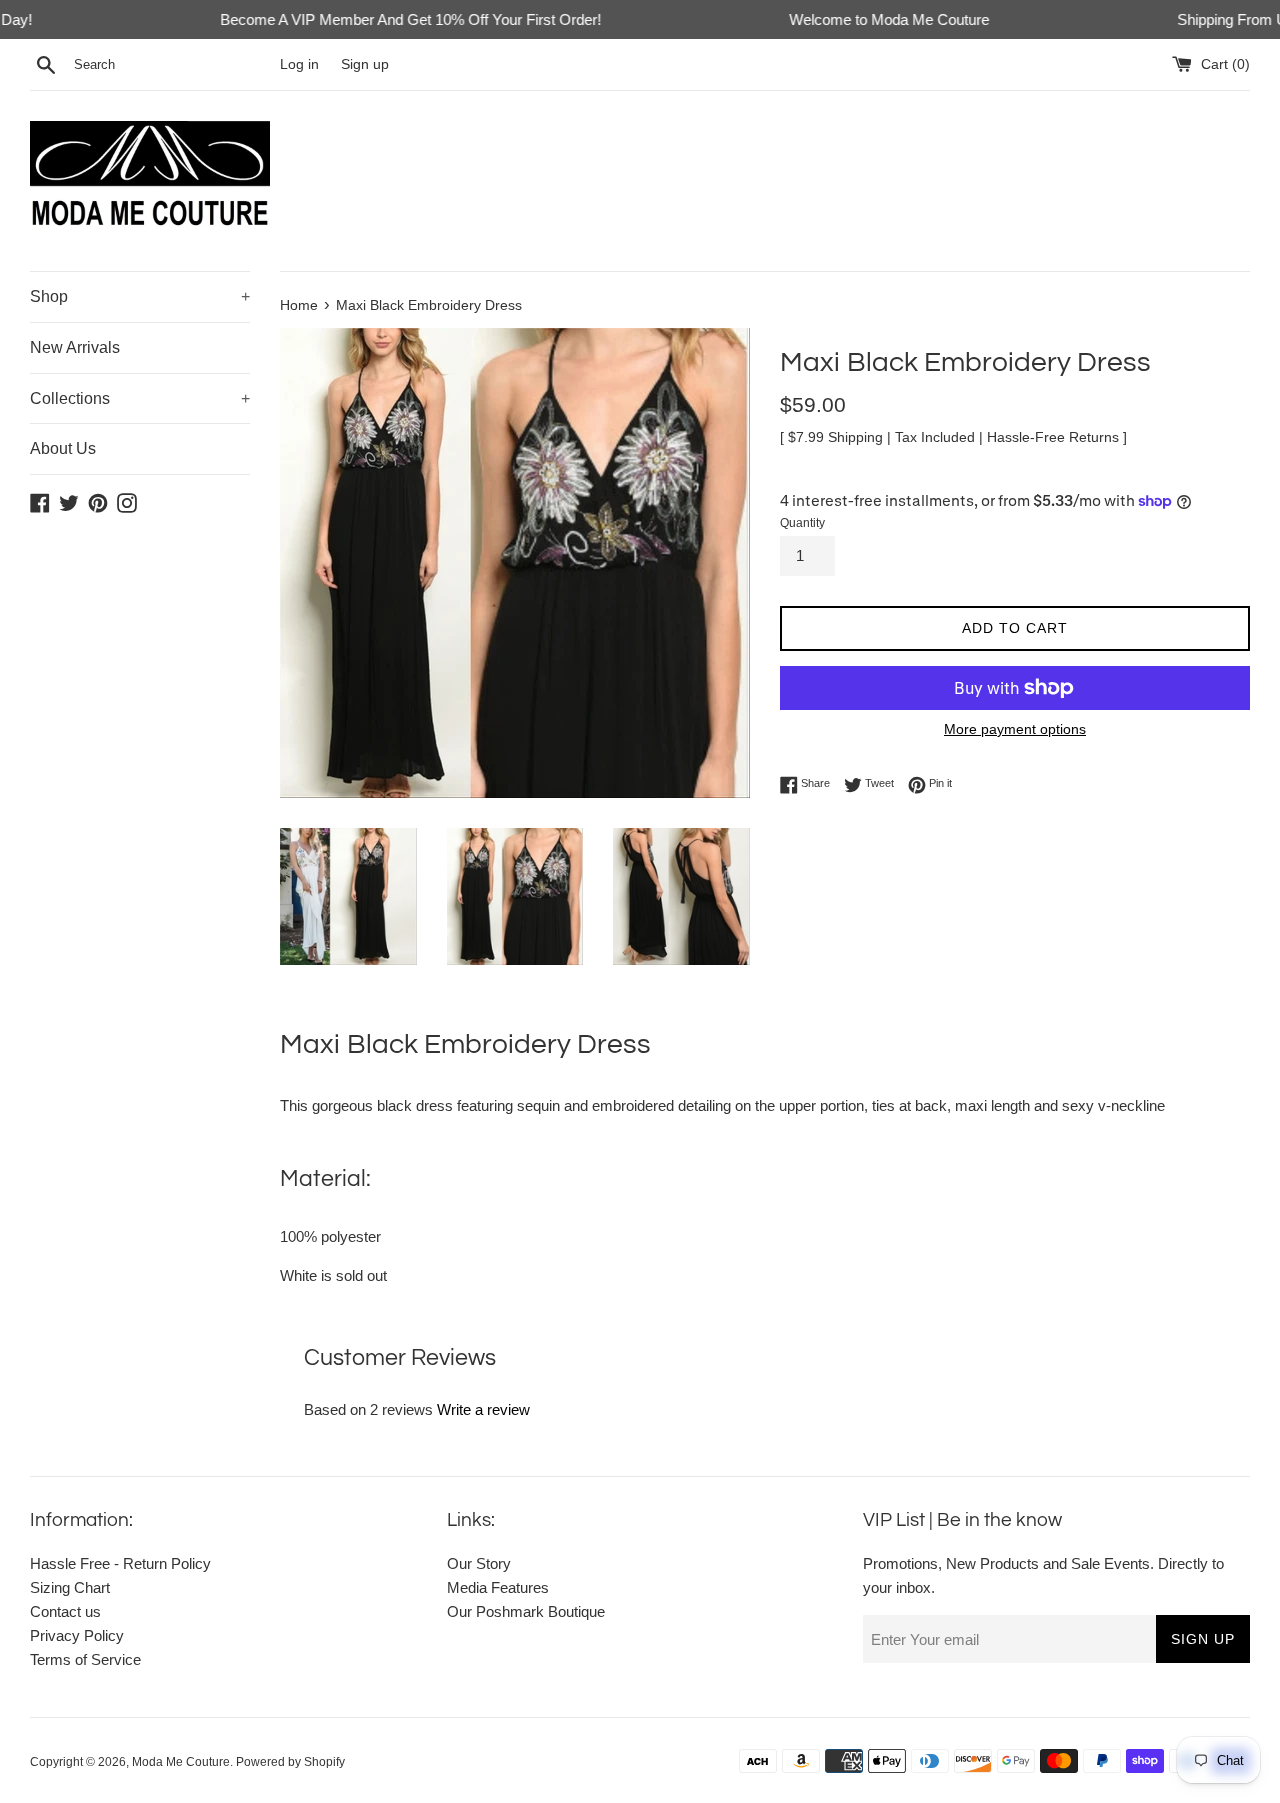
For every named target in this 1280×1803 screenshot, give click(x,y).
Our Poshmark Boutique (526, 1611)
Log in (299, 64)
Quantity (802, 523)
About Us (63, 448)
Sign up (365, 64)
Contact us (65, 1611)
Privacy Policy (77, 1635)
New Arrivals (75, 347)
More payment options (1015, 729)
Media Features (498, 1587)
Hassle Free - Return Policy (120, 1563)
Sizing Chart (70, 1587)
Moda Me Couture (181, 1762)
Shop (140, 296)
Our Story (479, 1563)
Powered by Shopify (290, 1762)
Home (299, 305)
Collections (140, 398)
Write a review (483, 1409)
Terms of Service (85, 1659)
